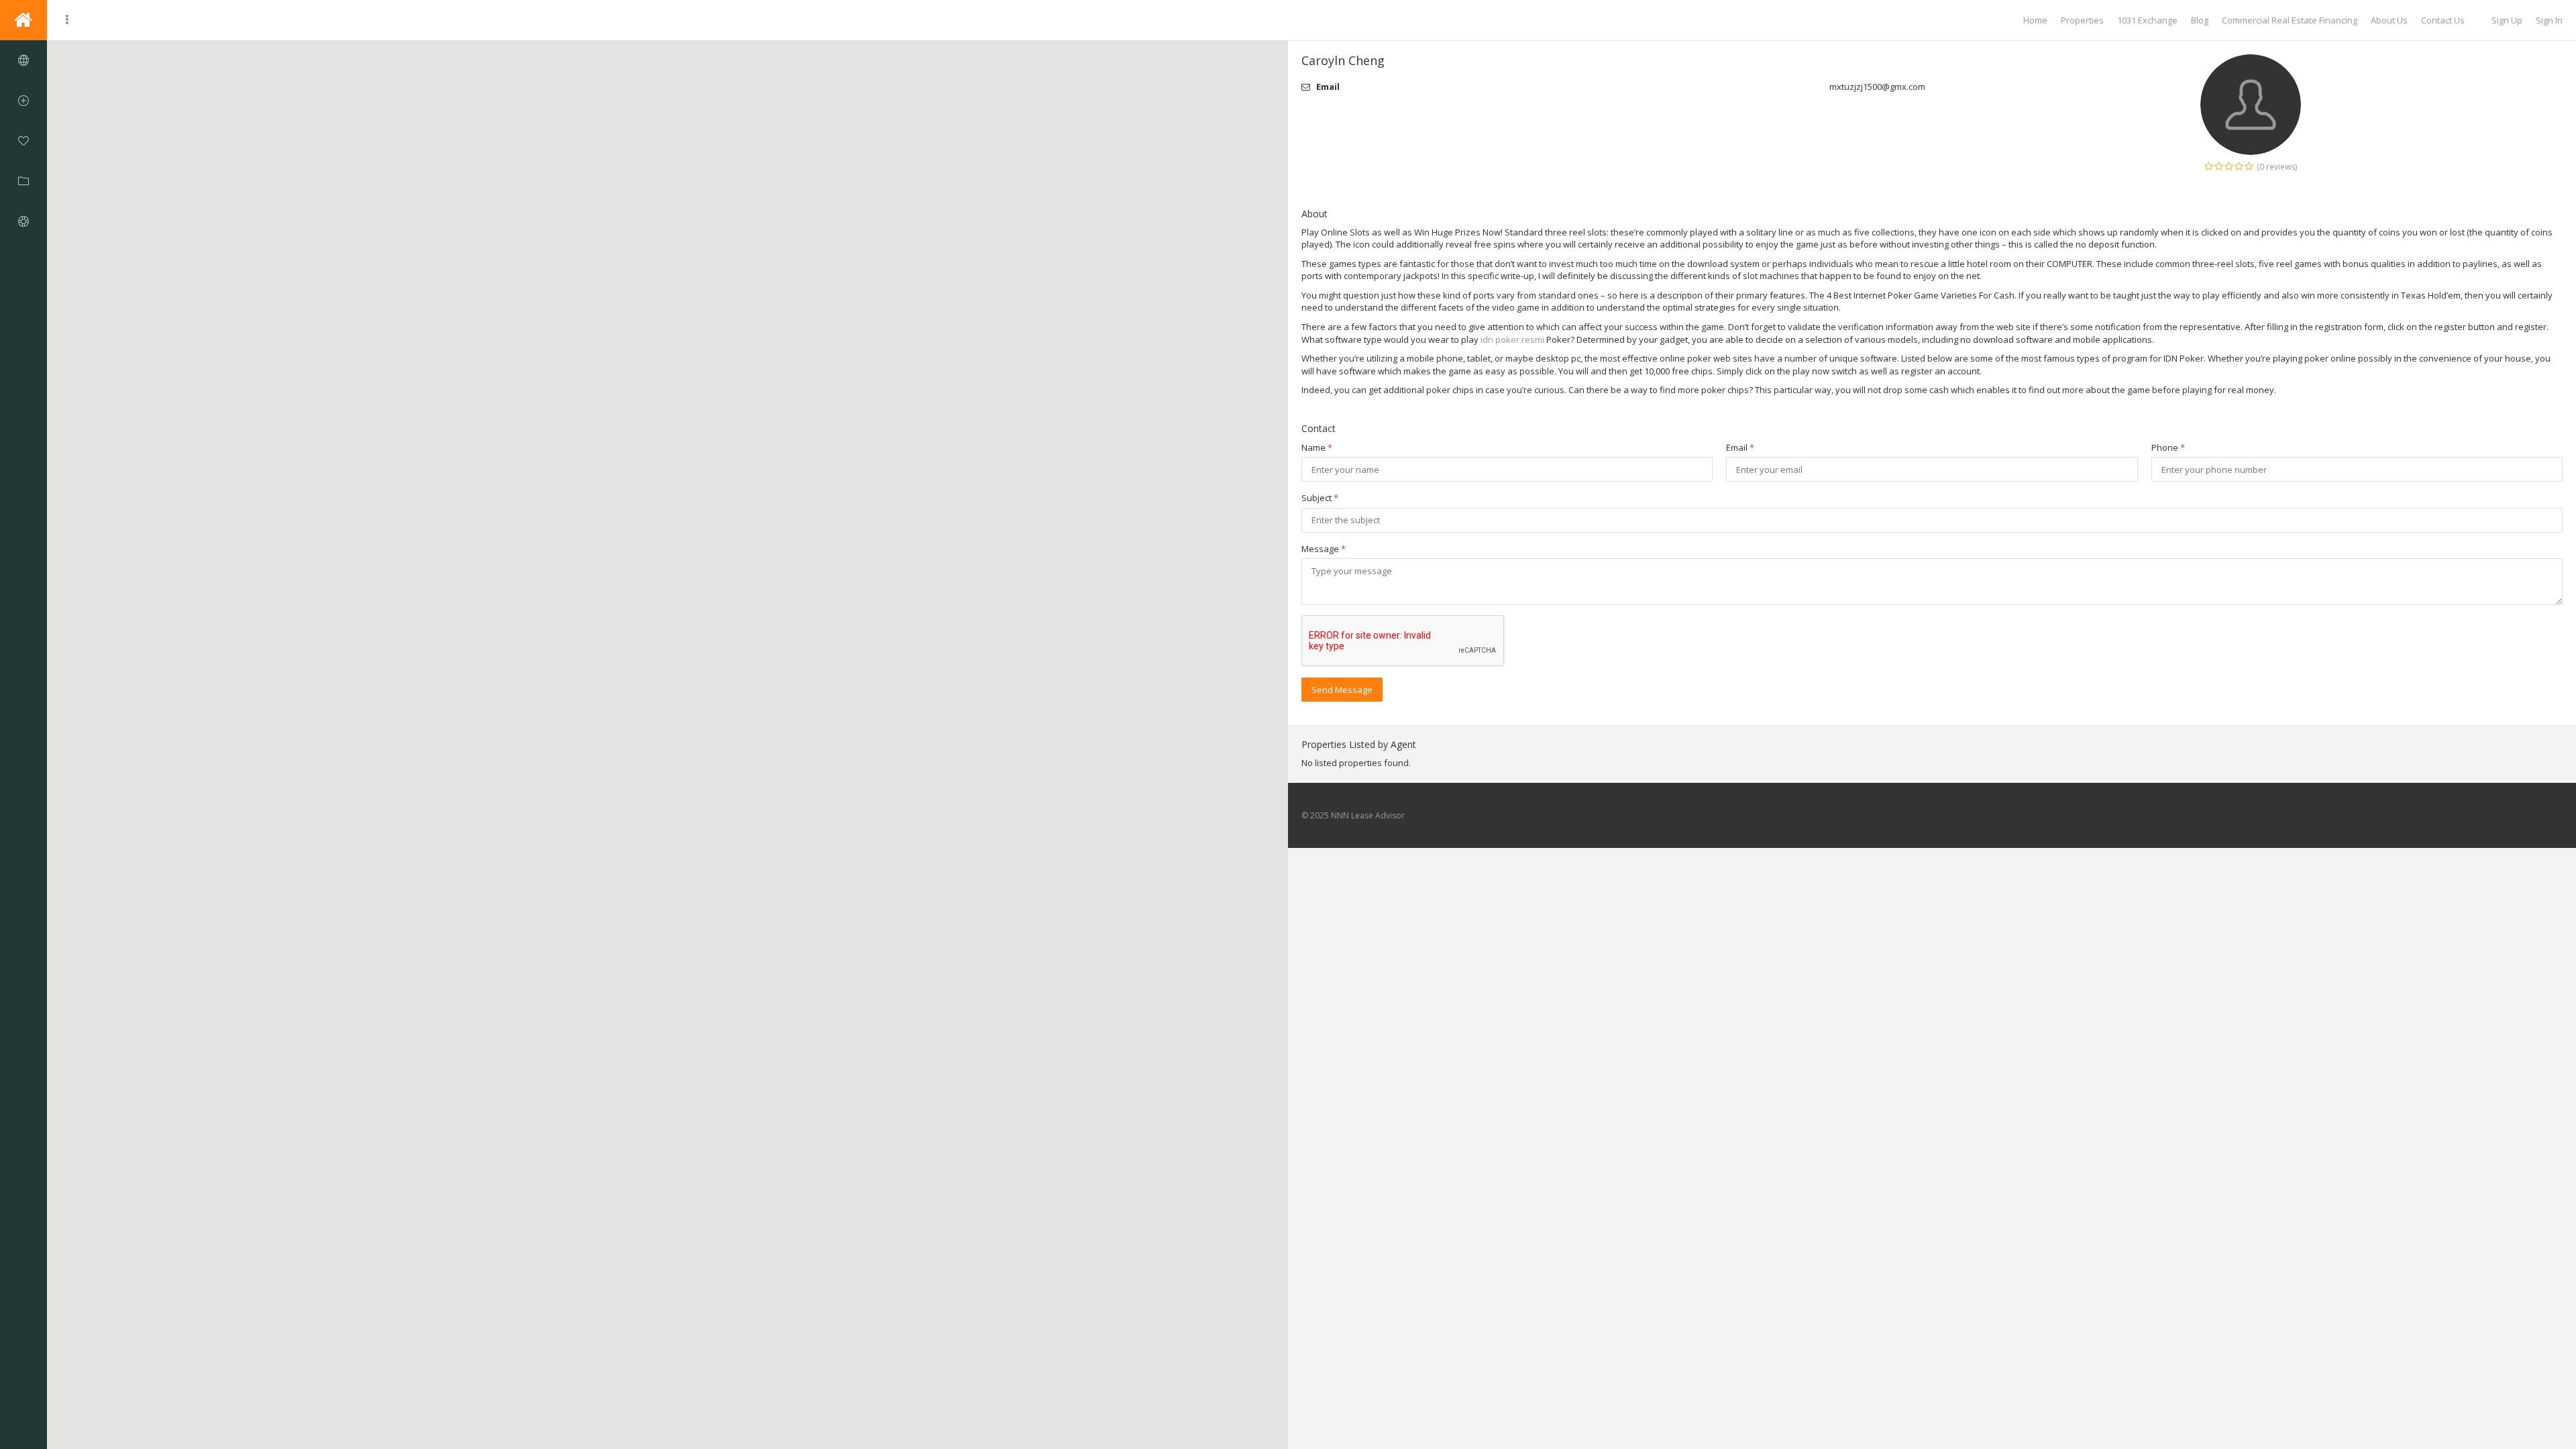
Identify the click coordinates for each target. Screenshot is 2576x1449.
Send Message (1342, 690)
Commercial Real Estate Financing (2290, 20)
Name (1317, 447)
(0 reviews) (2277, 167)
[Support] (23, 221)
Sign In (2549, 20)
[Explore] (23, 60)
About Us (2389, 20)
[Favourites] (23, 141)
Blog (2200, 20)
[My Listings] (23, 181)
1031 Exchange (2147, 20)
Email (1740, 447)
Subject (1320, 498)
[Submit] (23, 101)
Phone (2168, 447)
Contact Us (2443, 20)
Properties (2082, 20)
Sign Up (2507, 20)
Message (1324, 549)
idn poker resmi (1512, 339)
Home (2035, 20)
